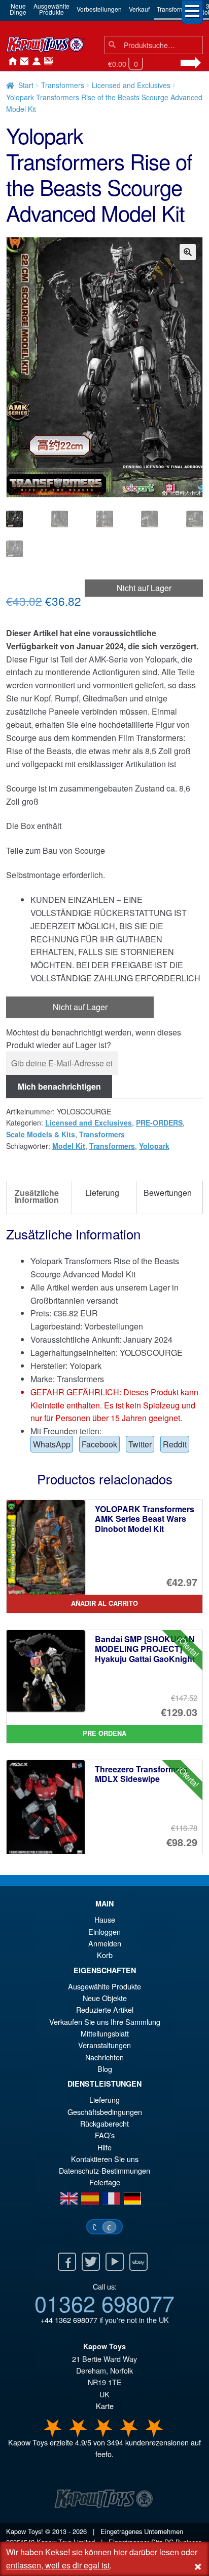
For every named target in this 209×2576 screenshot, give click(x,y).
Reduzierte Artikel (105, 2009)
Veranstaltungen (104, 2045)
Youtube (115, 2262)
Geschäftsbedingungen (105, 2112)
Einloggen (104, 1931)
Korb (105, 1955)
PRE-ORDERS (159, 1123)
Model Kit (69, 1146)
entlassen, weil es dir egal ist (58, 2565)
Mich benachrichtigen (59, 1086)
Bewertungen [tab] (168, 1193)
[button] (188, 252)
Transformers (175, 9)
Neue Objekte (105, 1998)
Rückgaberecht (104, 2123)
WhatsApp (52, 1444)
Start (26, 85)
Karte (105, 2406)
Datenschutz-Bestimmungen (104, 2170)
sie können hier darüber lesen (126, 2552)
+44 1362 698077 (69, 2320)
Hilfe (104, 2147)
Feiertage (105, 2182)
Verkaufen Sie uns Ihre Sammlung (105, 2022)
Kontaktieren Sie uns (22, 62)
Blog (105, 2069)
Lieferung (104, 2100)
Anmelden (34, 62)
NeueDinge (18, 9)
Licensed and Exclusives (131, 85)
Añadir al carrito (104, 1603)
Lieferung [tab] (102, 1193)
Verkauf (139, 9)
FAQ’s (105, 2135)
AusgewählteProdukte (51, 9)
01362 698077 (104, 2303)
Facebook (99, 1444)
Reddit (175, 1444)
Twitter (140, 1444)
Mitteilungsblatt (105, 2033)
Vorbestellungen (99, 9)
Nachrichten (47, 62)
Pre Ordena (104, 1733)
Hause (10, 62)
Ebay (138, 2262)
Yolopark (154, 1146)
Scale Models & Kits (41, 1134)
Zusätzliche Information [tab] (37, 1196)
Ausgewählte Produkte (104, 1986)
